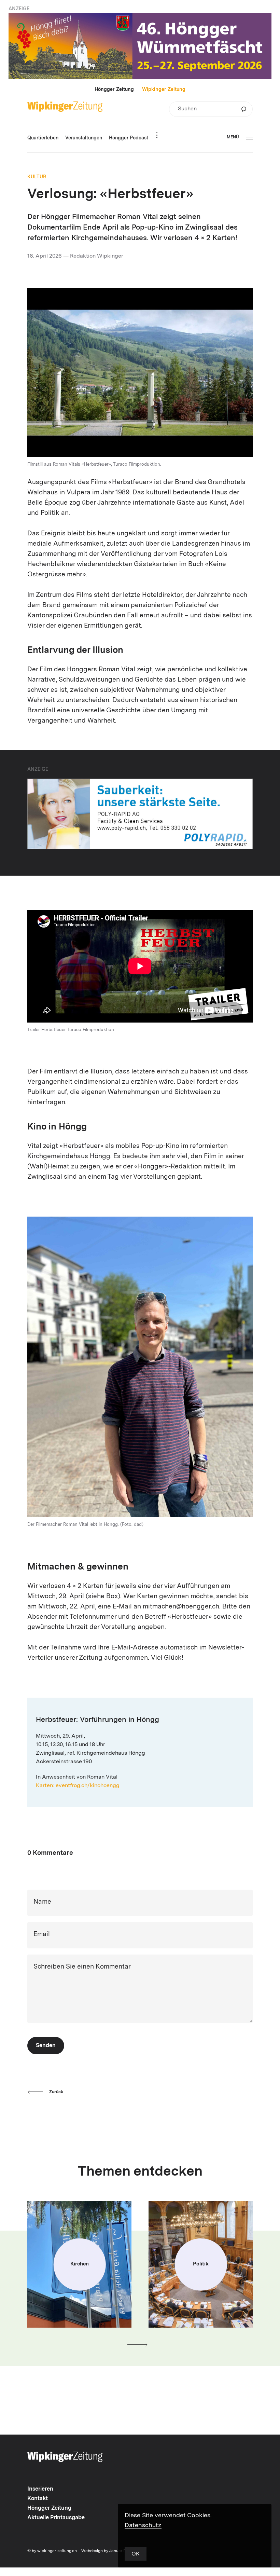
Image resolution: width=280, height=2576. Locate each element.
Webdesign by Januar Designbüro (113, 2551)
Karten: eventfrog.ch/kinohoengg (78, 1786)
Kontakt (38, 2499)
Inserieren (40, 2489)
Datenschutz (143, 2525)
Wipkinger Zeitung (164, 90)
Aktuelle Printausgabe (56, 2518)
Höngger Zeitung (114, 90)
